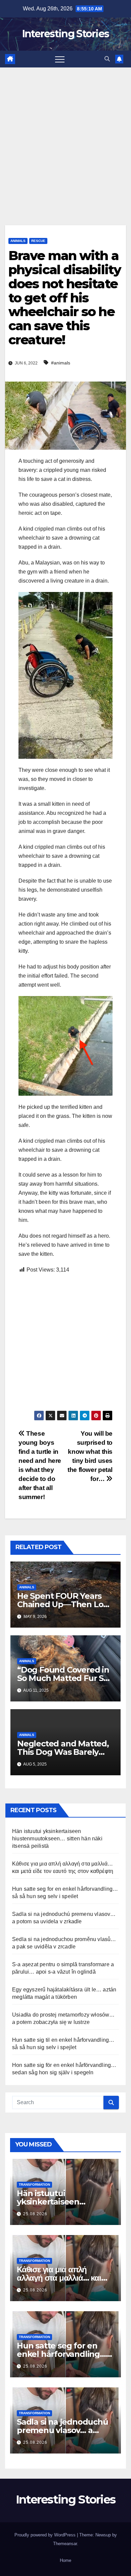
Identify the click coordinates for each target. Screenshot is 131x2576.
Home (65, 2560)
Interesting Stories (66, 34)
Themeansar (65, 2544)
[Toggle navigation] (60, 59)
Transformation (34, 2185)
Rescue (38, 241)
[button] (107, 59)
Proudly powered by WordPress (46, 2535)
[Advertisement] (65, 136)
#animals (61, 363)
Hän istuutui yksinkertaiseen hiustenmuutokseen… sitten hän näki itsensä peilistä (57, 1839)
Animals (18, 241)
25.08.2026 (35, 2214)
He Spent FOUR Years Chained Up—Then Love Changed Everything (65, 1604)
